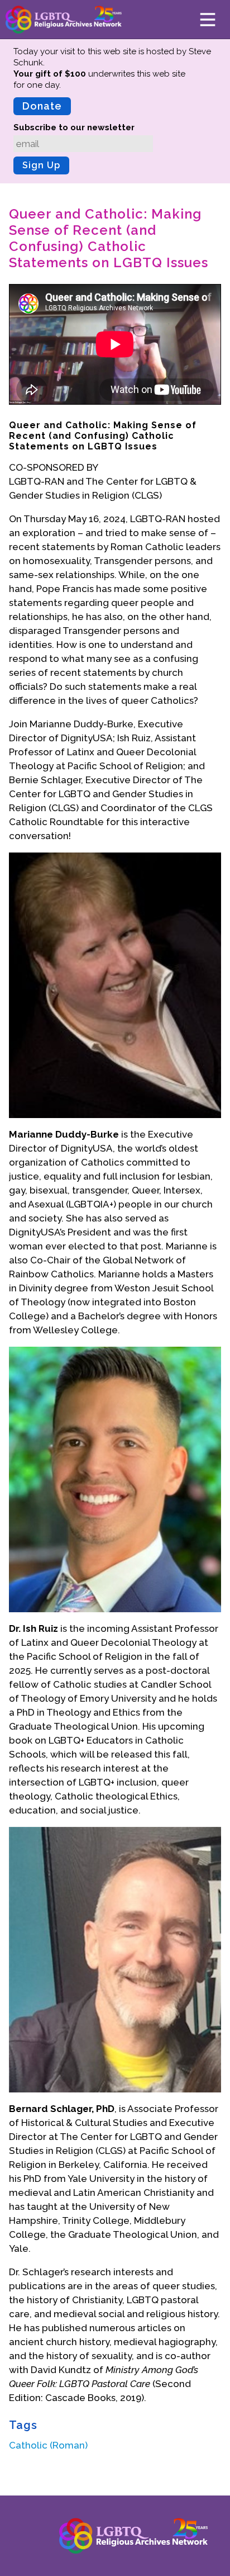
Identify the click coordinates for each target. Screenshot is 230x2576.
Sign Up (41, 165)
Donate (42, 106)
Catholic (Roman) (48, 2445)
